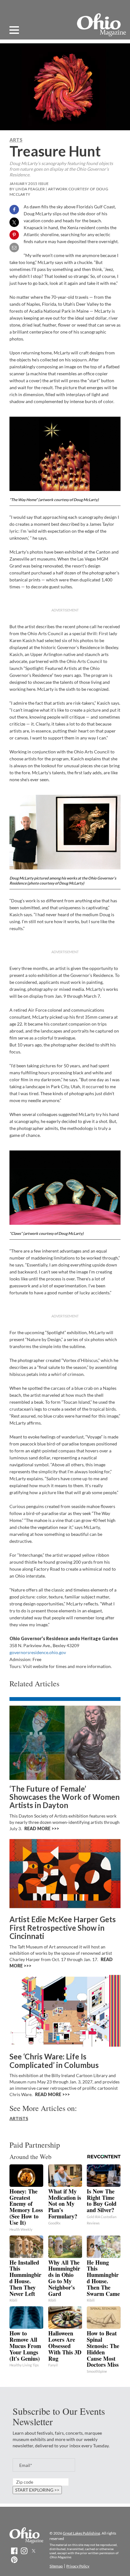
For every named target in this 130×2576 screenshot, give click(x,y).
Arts (16, 140)
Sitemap (56, 2566)
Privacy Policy (78, 2566)
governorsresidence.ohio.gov (38, 1652)
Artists (19, 2118)
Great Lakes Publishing (81, 2533)
